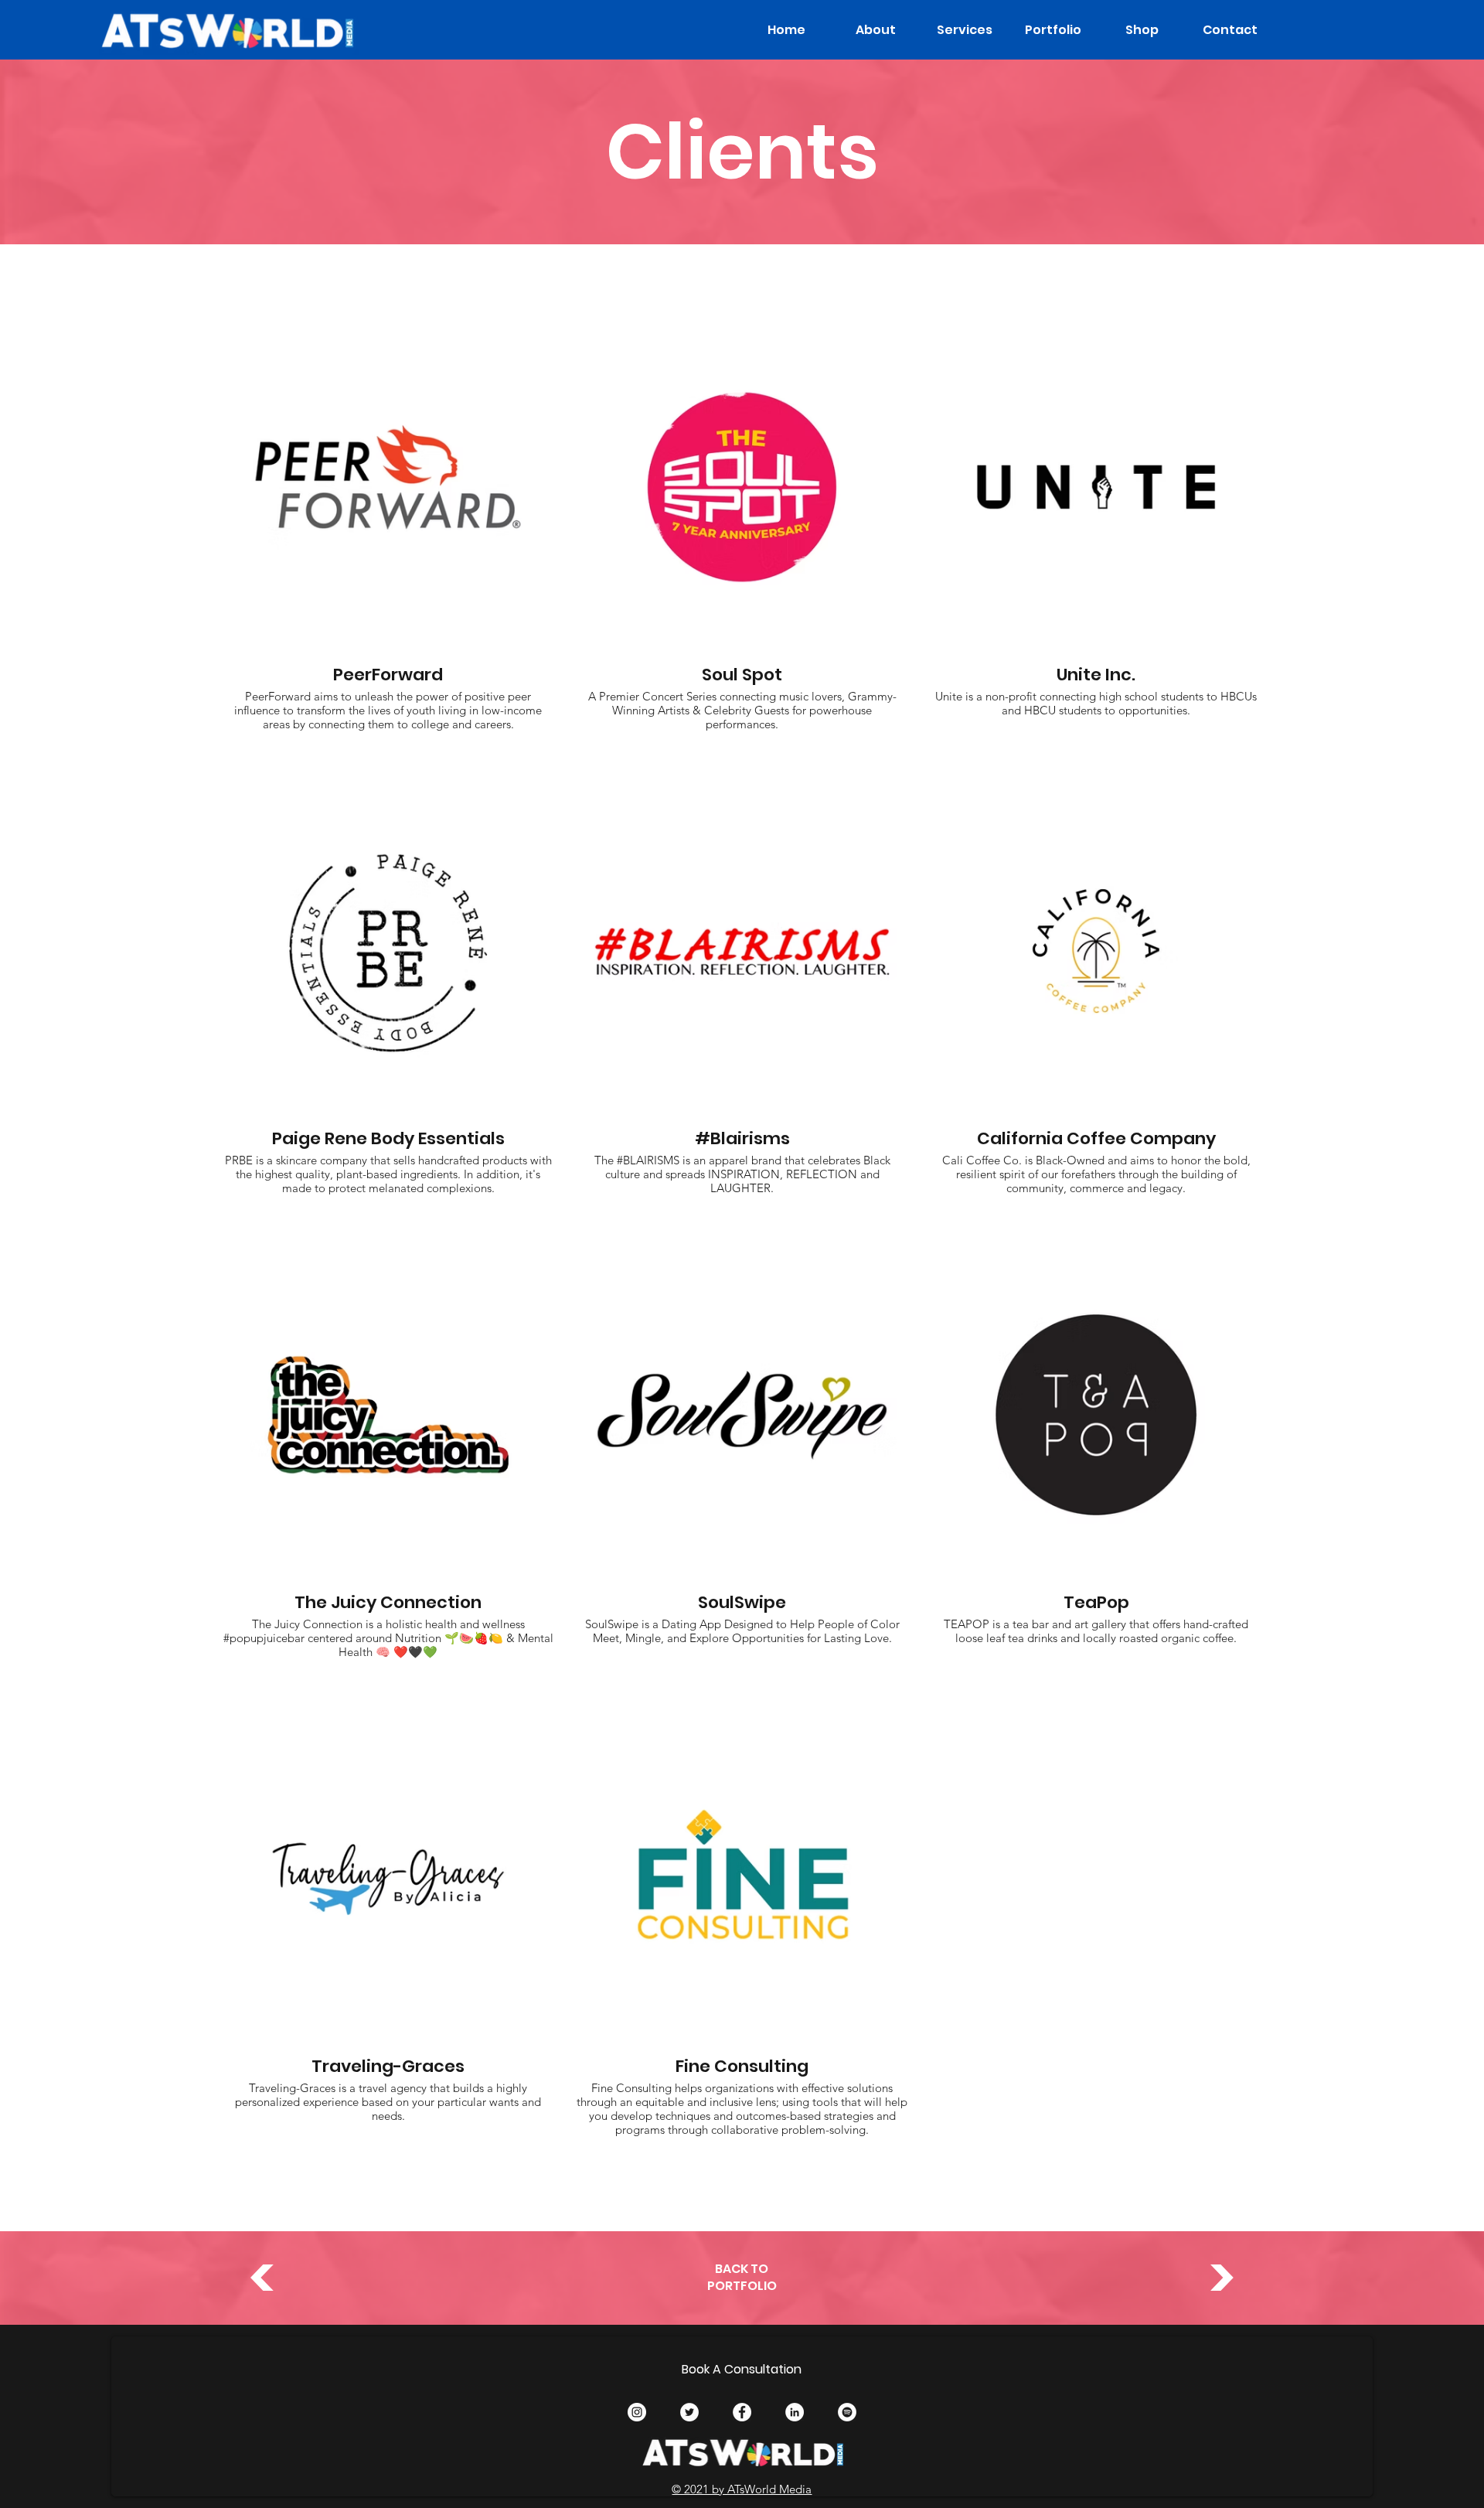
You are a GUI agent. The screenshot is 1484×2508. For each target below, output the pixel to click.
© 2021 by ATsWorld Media (742, 2489)
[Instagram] (637, 2412)
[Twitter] (689, 2412)
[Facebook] (742, 2412)
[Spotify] (847, 2412)
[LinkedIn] (795, 2412)
